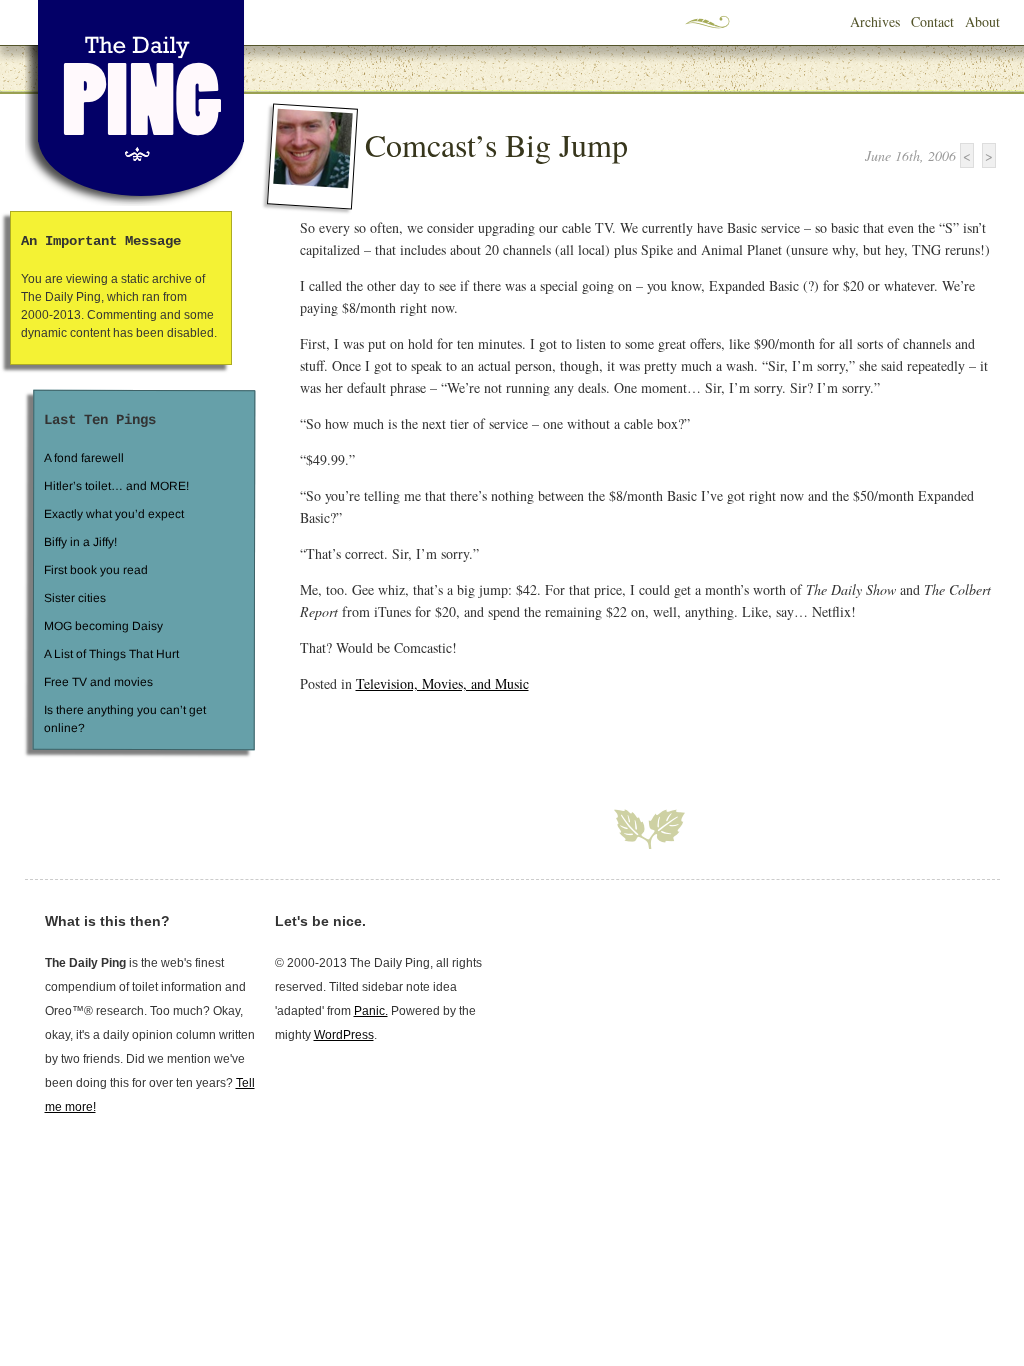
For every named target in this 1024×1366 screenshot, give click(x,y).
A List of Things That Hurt (110, 654)
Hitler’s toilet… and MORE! (116, 486)
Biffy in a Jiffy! (80, 542)
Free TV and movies (97, 682)
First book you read (95, 570)
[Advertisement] (534, 739)
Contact (932, 21)
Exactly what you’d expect (114, 514)
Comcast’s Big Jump (496, 144)
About (982, 21)
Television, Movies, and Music (442, 683)
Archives (875, 21)
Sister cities (74, 598)
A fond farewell (84, 458)
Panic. (371, 1011)
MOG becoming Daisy (102, 626)
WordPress (344, 1035)
